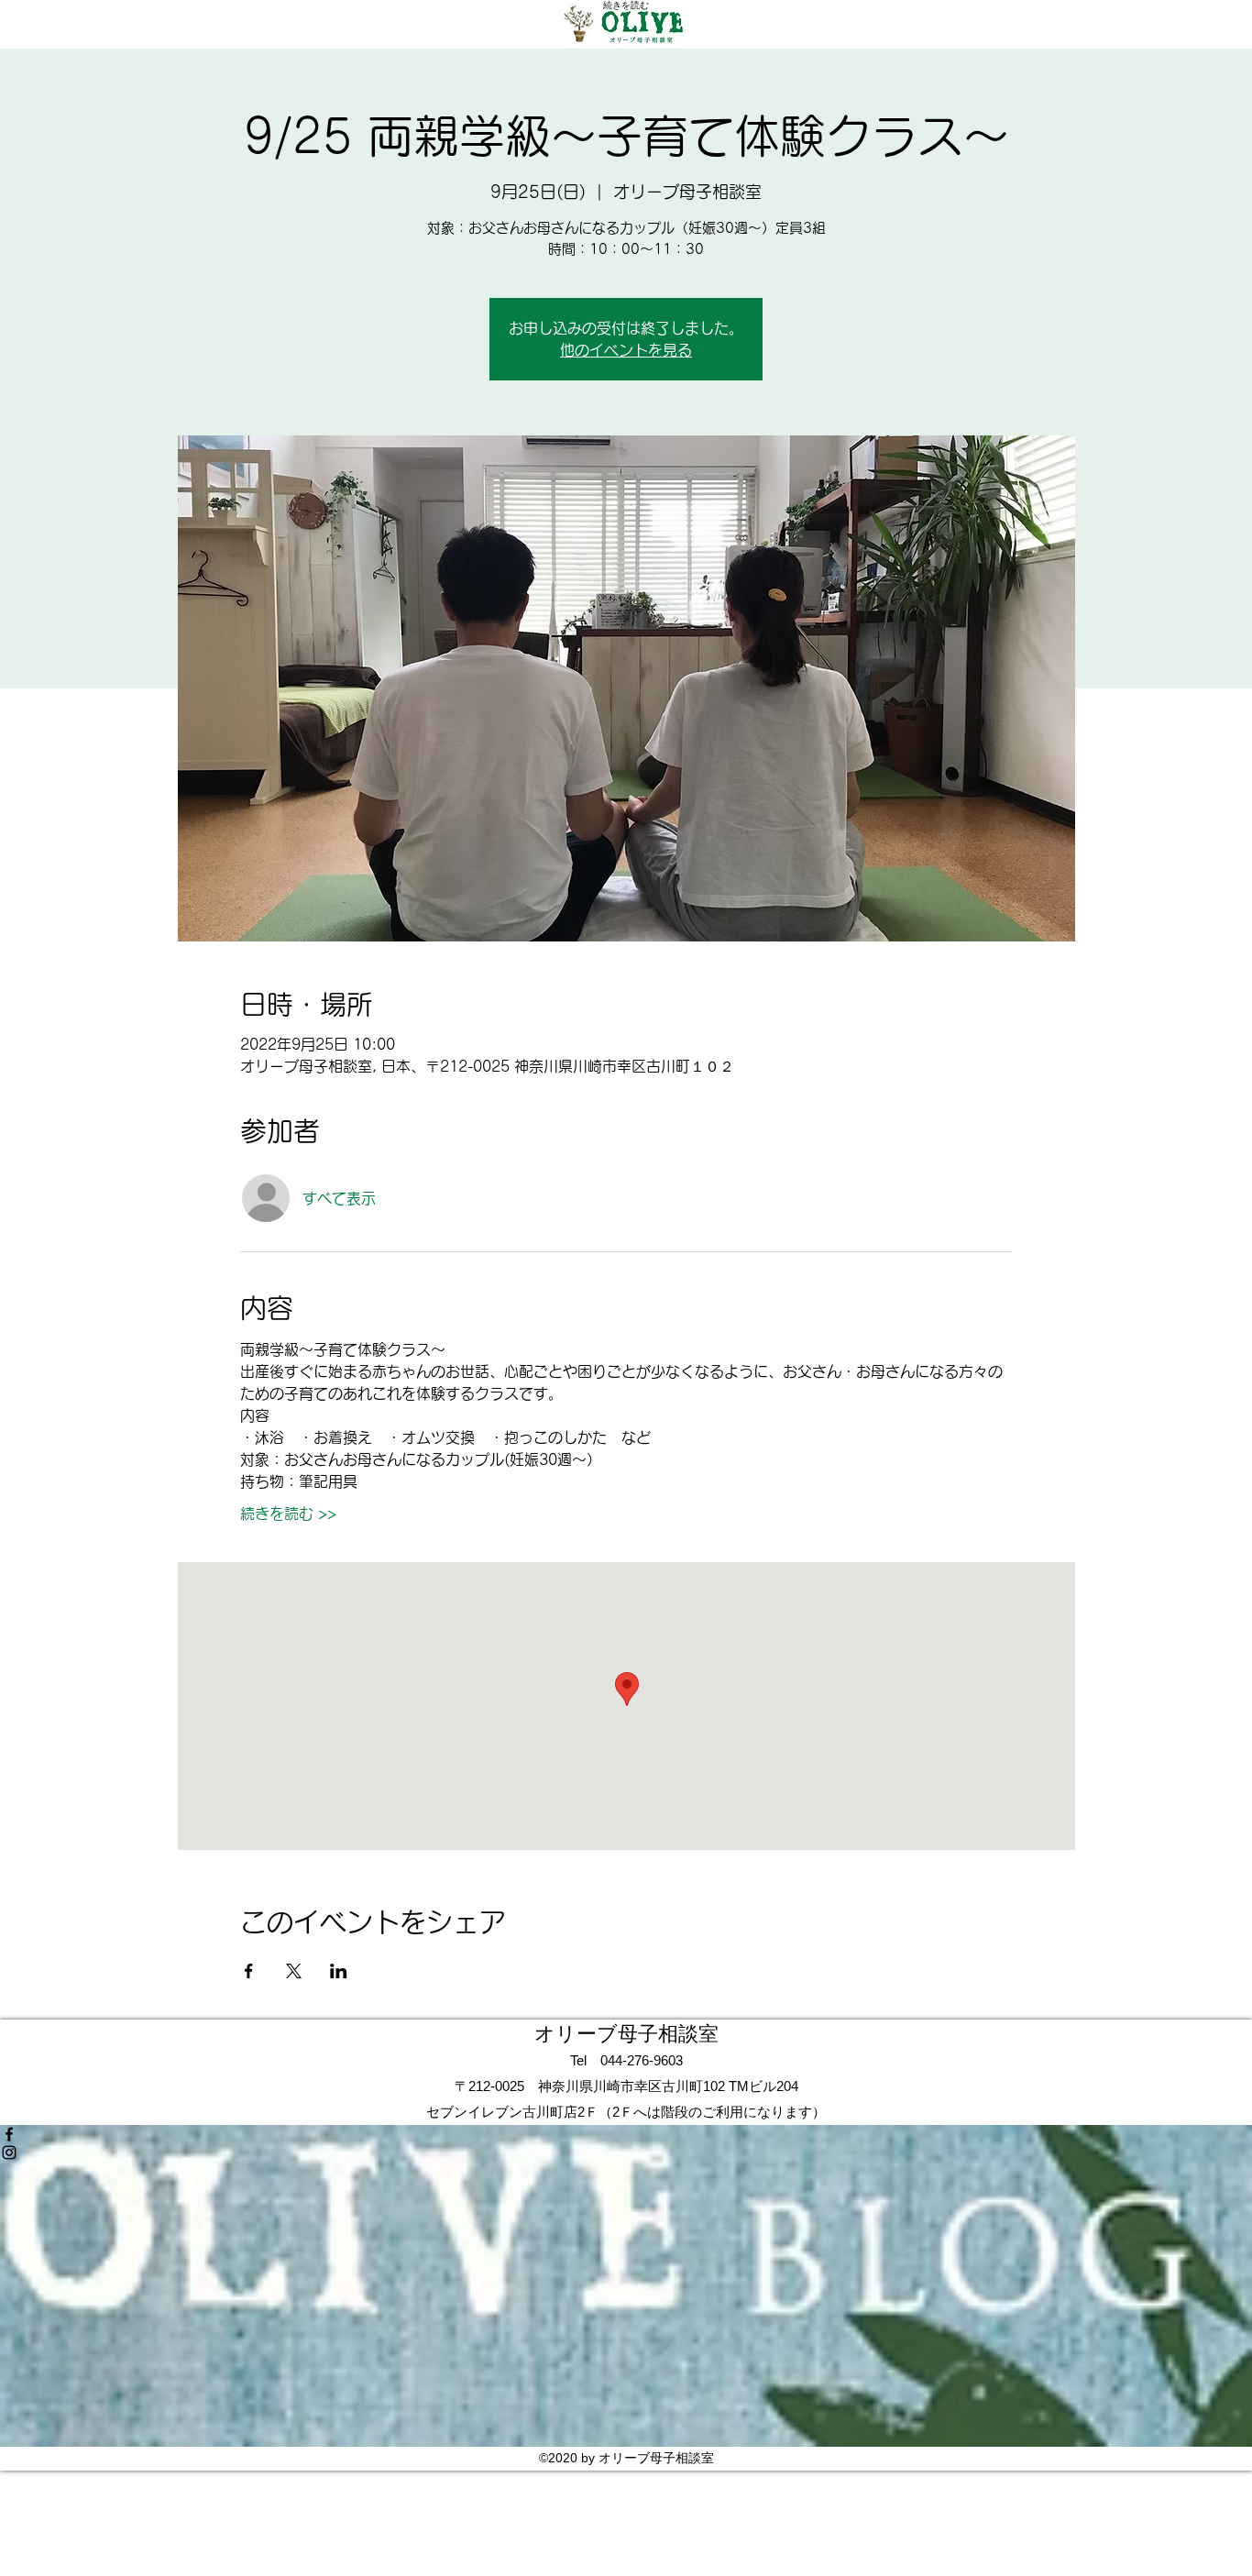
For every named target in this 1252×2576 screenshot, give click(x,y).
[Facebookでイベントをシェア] (249, 1971)
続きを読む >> (288, 1514)
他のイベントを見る (626, 350)
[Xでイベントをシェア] (294, 1971)
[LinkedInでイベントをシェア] (339, 1971)
